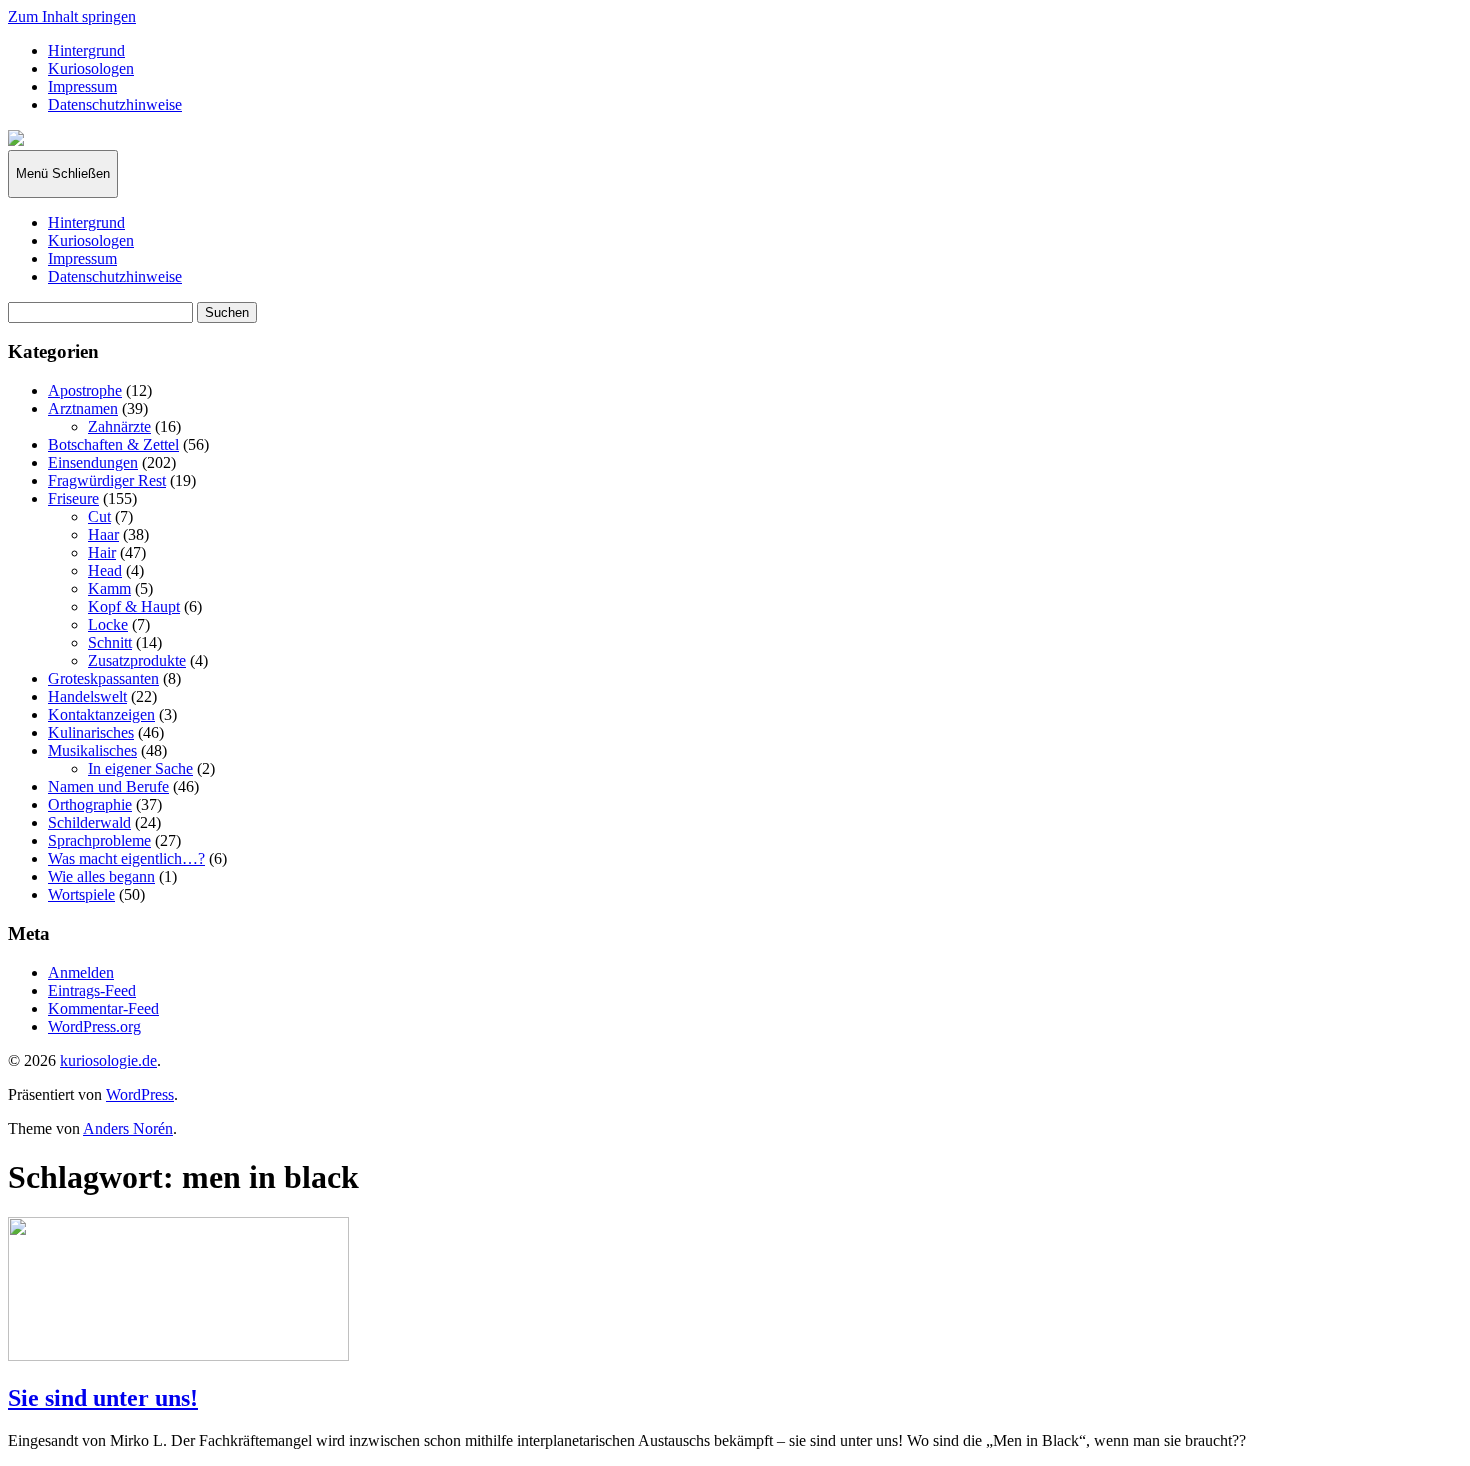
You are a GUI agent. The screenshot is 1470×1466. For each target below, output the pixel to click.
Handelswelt (87, 696)
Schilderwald (89, 822)
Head (105, 570)
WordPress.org (94, 1026)
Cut (99, 516)
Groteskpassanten (103, 678)
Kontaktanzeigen (101, 714)
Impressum (82, 86)
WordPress (140, 1094)
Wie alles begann (101, 876)
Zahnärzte (119, 426)
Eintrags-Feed (92, 990)
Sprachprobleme (99, 840)
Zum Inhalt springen (72, 16)
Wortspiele (81, 894)
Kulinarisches (91, 732)
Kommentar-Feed (103, 1008)
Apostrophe (85, 390)
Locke (108, 624)
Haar (103, 534)
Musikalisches (92, 750)
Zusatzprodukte (137, 660)
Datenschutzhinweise (115, 104)
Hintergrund (86, 50)
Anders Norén (128, 1128)
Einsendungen (93, 462)
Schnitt (110, 642)
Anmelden (81, 972)
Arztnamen (83, 408)
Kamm (109, 588)
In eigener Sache (140, 768)
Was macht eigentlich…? (126, 858)
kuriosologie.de (108, 1060)
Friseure (73, 498)
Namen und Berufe (108, 786)
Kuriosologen (91, 68)
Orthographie (90, 804)
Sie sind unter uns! (103, 1398)
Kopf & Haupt (134, 606)
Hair (102, 552)
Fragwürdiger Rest (107, 480)
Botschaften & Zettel (113, 444)
